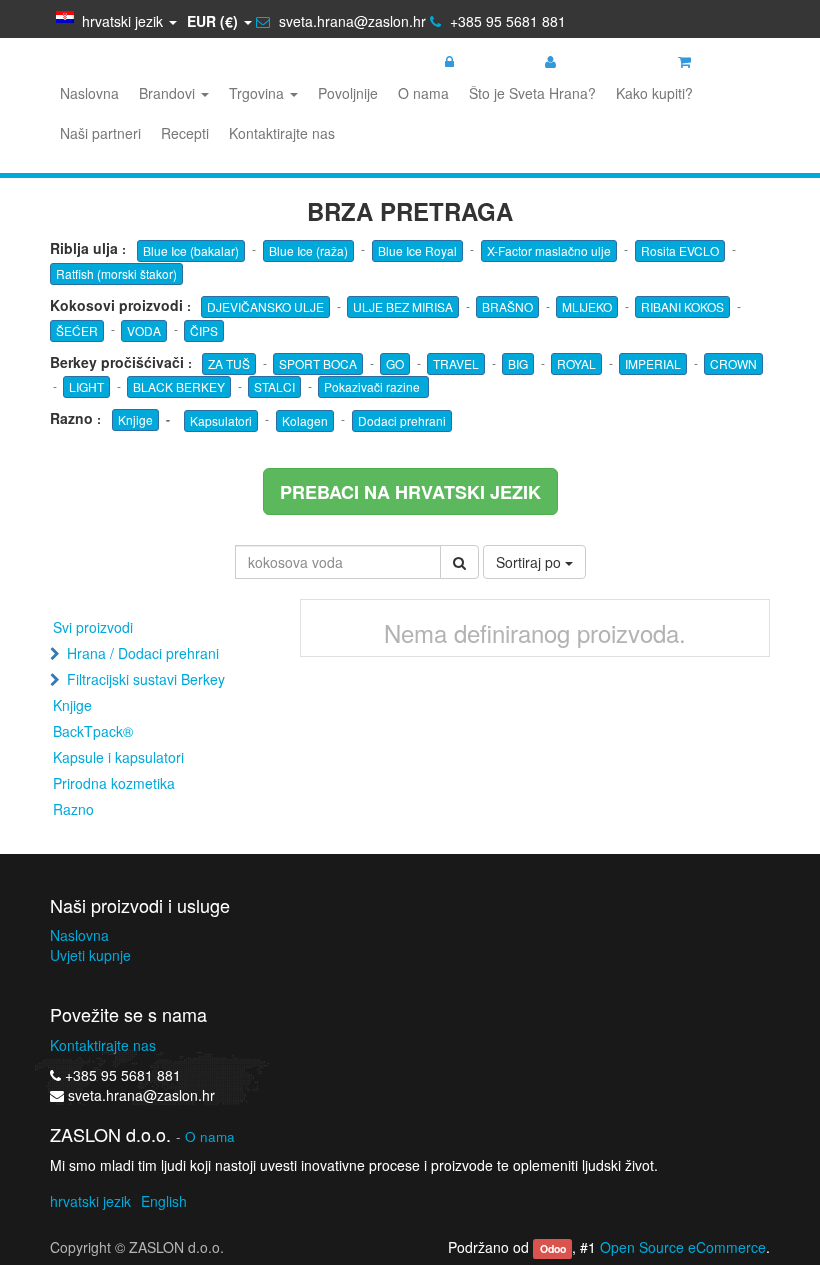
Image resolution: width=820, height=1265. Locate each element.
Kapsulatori (221, 420)
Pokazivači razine (373, 386)
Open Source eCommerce (683, 1247)
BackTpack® (93, 731)
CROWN (733, 363)
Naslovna (79, 935)
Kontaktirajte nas (103, 1045)
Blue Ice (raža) (308, 250)
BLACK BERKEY (179, 386)
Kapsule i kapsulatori (118, 757)
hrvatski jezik (90, 1201)
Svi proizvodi (93, 627)
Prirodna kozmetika (114, 783)
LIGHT (86, 386)
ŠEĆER (77, 330)
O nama (210, 1136)
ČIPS (204, 330)
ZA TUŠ (229, 363)
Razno (73, 809)
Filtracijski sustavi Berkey (146, 679)
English (164, 1201)
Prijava (482, 61)
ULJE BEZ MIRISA (403, 306)
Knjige (135, 419)
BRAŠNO (507, 306)
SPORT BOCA (318, 363)
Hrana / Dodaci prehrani (143, 653)
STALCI (274, 386)
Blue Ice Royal (417, 250)
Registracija (600, 61)
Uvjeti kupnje (90, 955)
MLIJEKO (587, 306)
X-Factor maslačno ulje (549, 250)
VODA (144, 330)
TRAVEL (456, 363)
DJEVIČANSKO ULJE (265, 306)
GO (395, 363)
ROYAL (576, 363)
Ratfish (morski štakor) (116, 273)
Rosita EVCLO (680, 250)
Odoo (553, 1248)
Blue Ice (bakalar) (191, 250)
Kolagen (305, 420)
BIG (518, 363)
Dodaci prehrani (402, 420)
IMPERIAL (653, 363)
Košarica (725, 61)
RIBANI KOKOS (682, 306)
